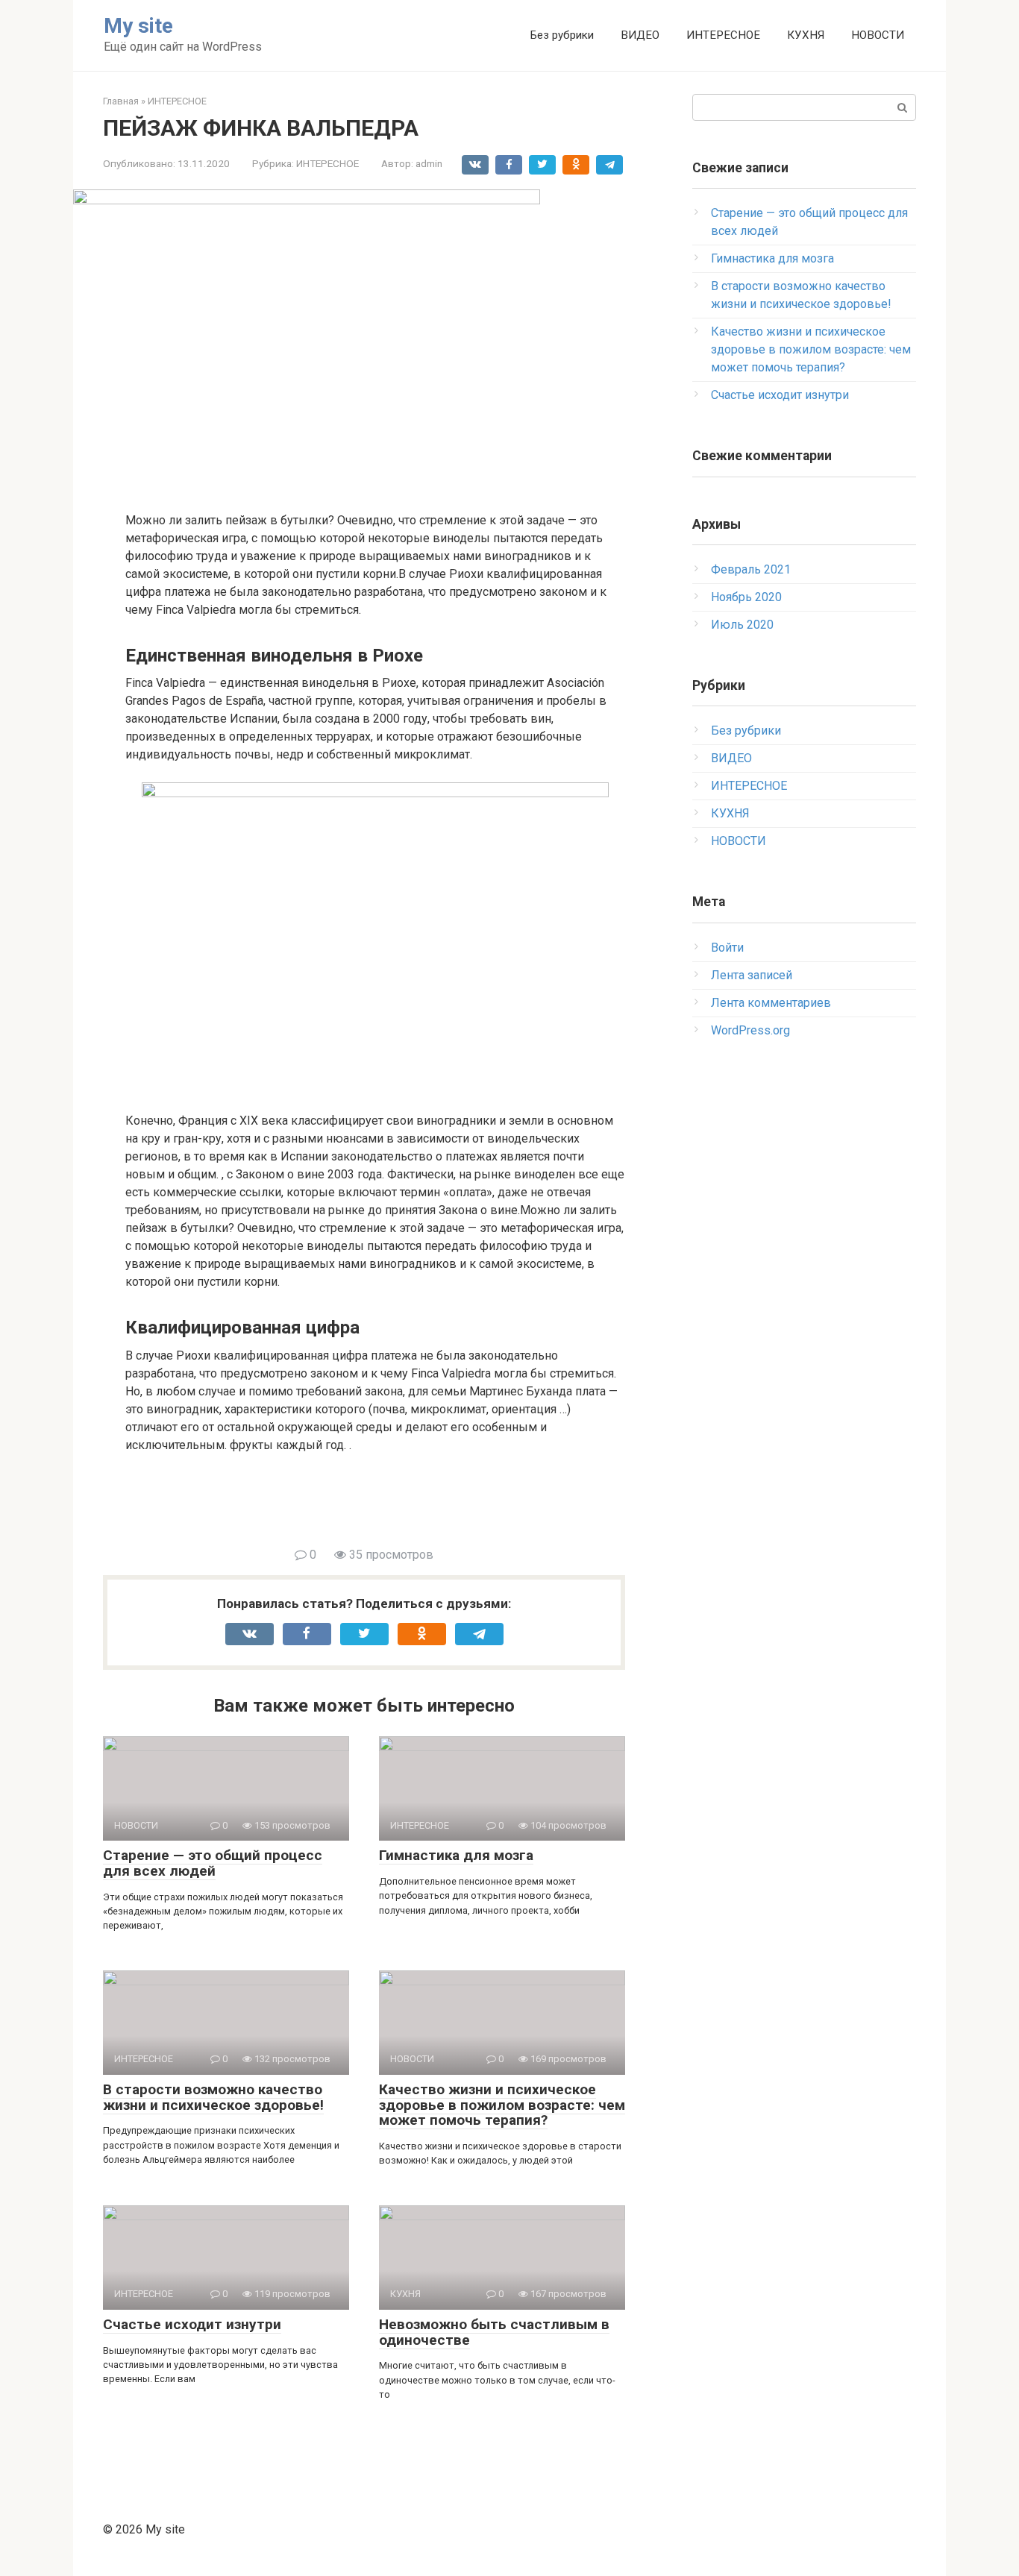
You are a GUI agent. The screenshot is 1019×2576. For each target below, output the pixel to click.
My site (138, 26)
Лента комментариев (771, 1003)
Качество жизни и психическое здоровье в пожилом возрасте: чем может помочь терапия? (502, 2105)
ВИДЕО (640, 35)
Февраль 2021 (751, 569)
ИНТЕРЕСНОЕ (723, 35)
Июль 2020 (742, 625)
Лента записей (752, 975)
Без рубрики (562, 35)
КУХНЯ (806, 35)
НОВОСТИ (878, 35)
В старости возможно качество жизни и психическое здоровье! (213, 2097)
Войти (727, 948)
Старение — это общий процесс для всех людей (213, 1863)
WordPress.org (750, 1030)
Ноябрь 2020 (746, 597)
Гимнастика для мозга (456, 1855)
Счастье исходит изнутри (192, 2324)
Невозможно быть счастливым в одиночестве (494, 2332)
